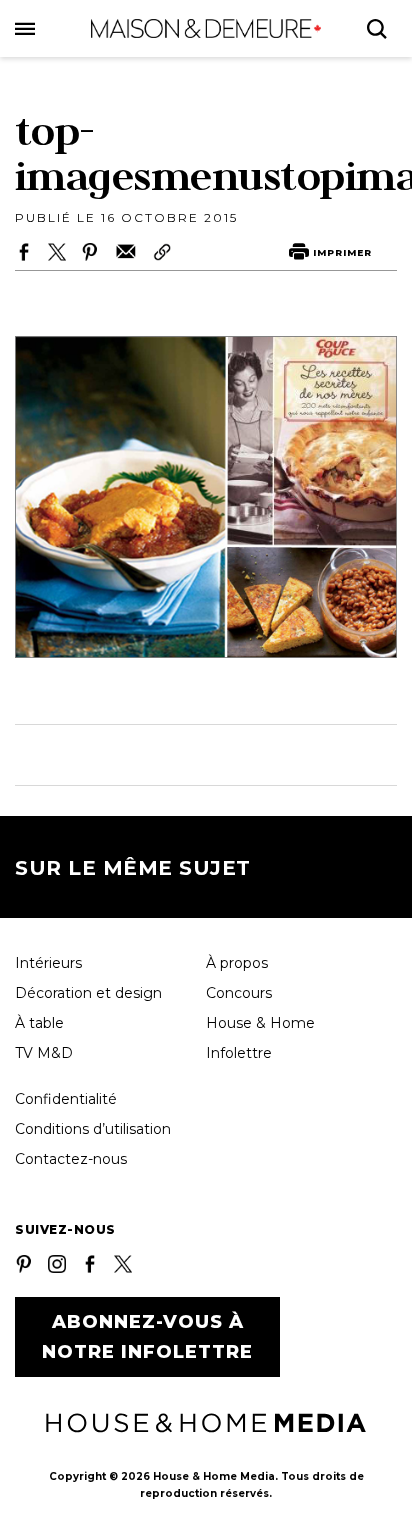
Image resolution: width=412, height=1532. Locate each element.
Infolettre (239, 1053)
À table (39, 1023)
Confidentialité (66, 1099)
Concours (239, 993)
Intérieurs (48, 963)
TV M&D (44, 1053)
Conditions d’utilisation (93, 1129)
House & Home (260, 1023)
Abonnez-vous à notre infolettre (147, 1337)
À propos (237, 963)
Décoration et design (88, 993)
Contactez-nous (71, 1159)
